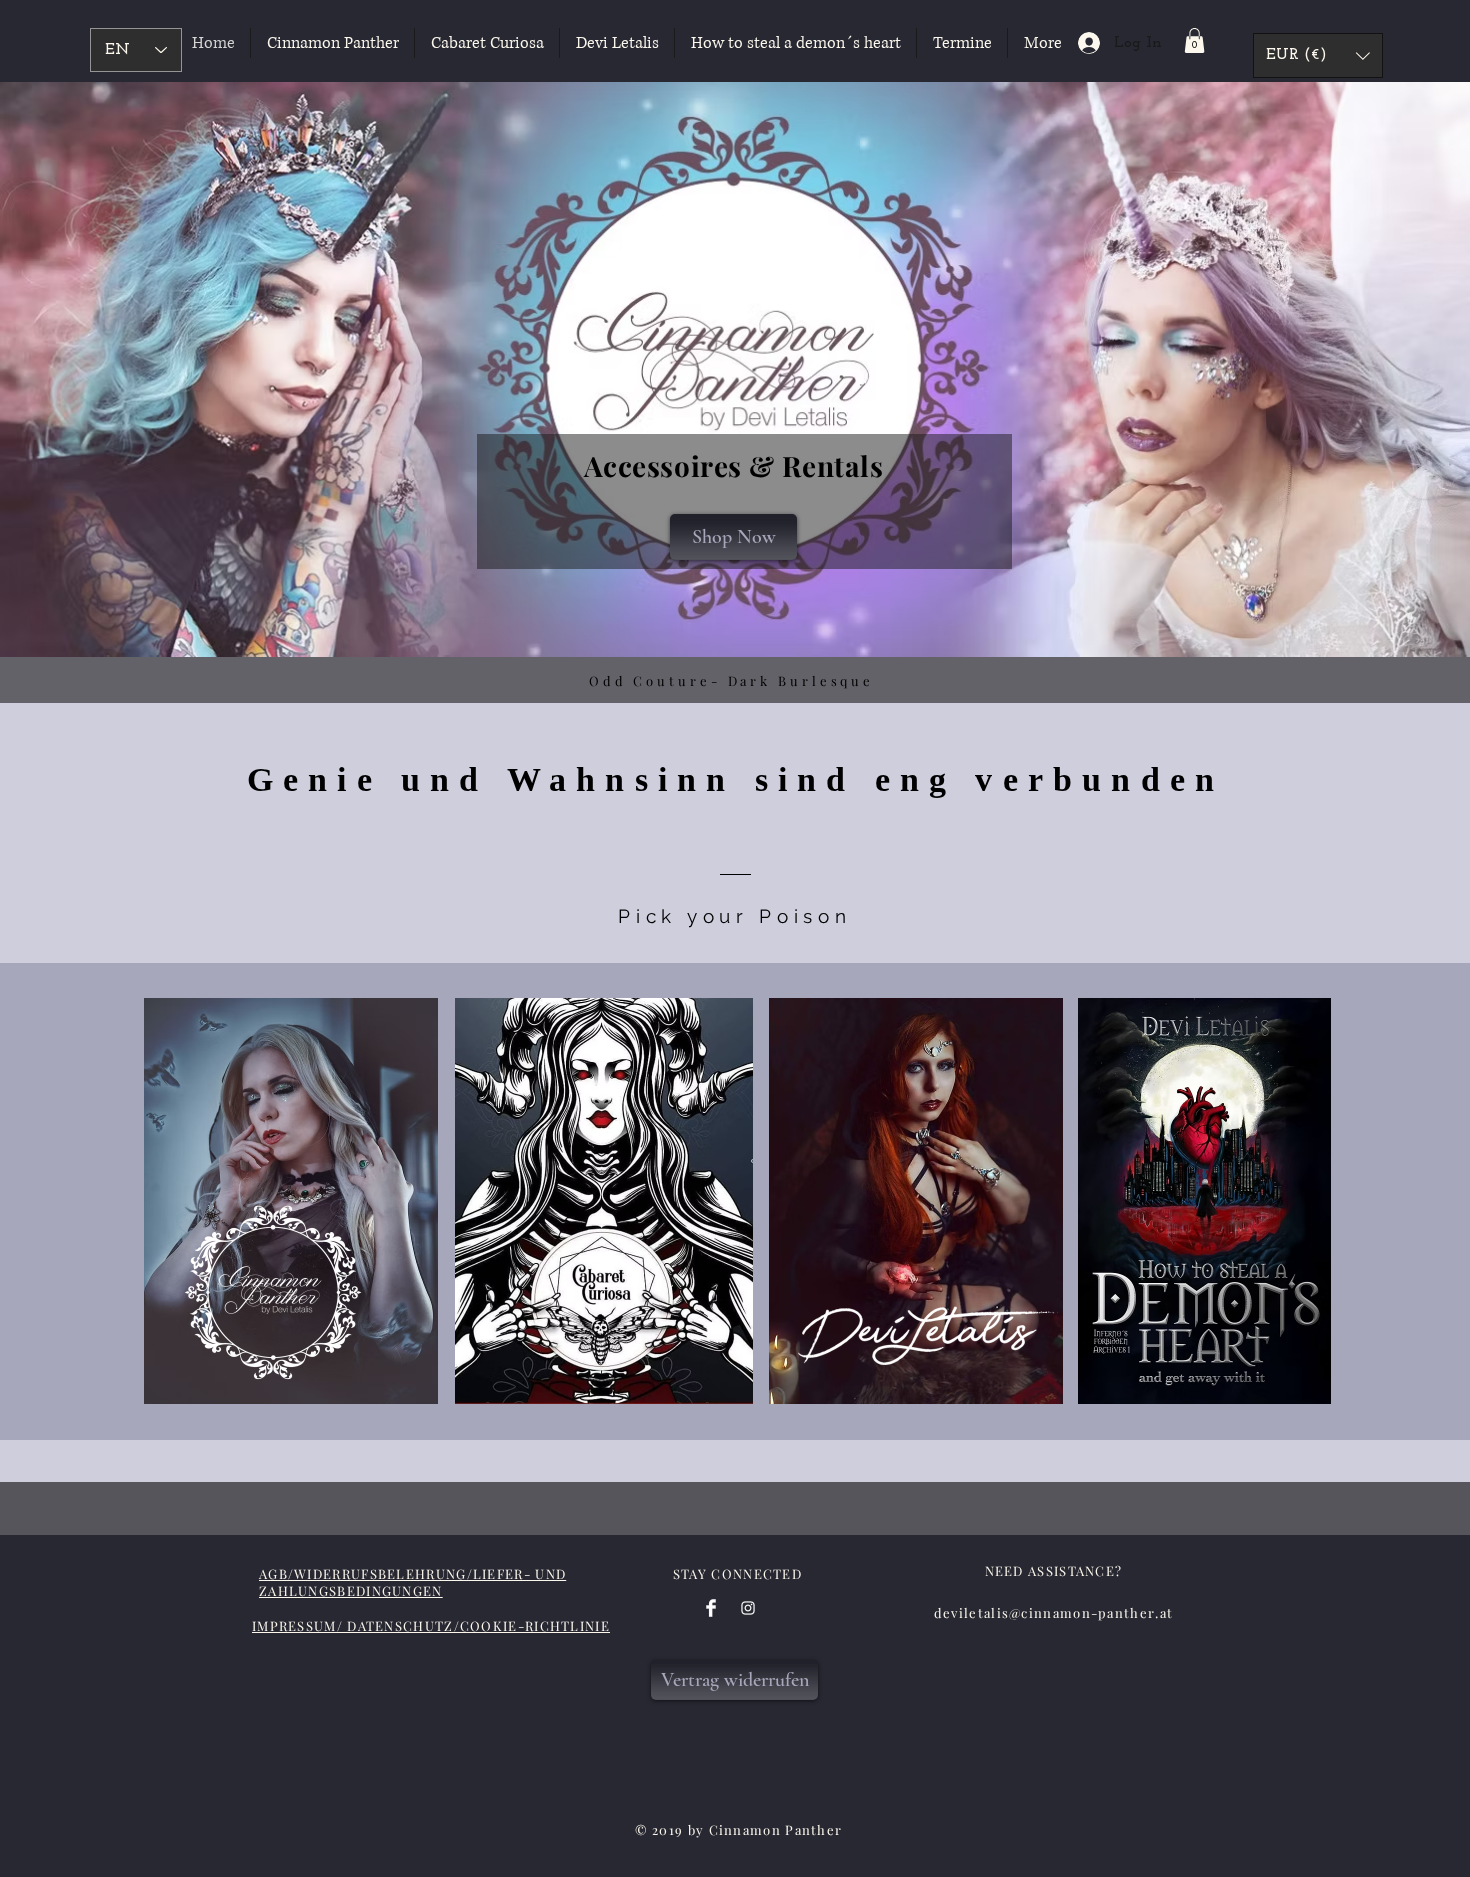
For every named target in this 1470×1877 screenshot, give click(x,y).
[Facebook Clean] (711, 1608)
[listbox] (1318, 55)
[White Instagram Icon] (748, 1608)
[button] (1194, 40)
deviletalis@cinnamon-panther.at (1053, 1612)
